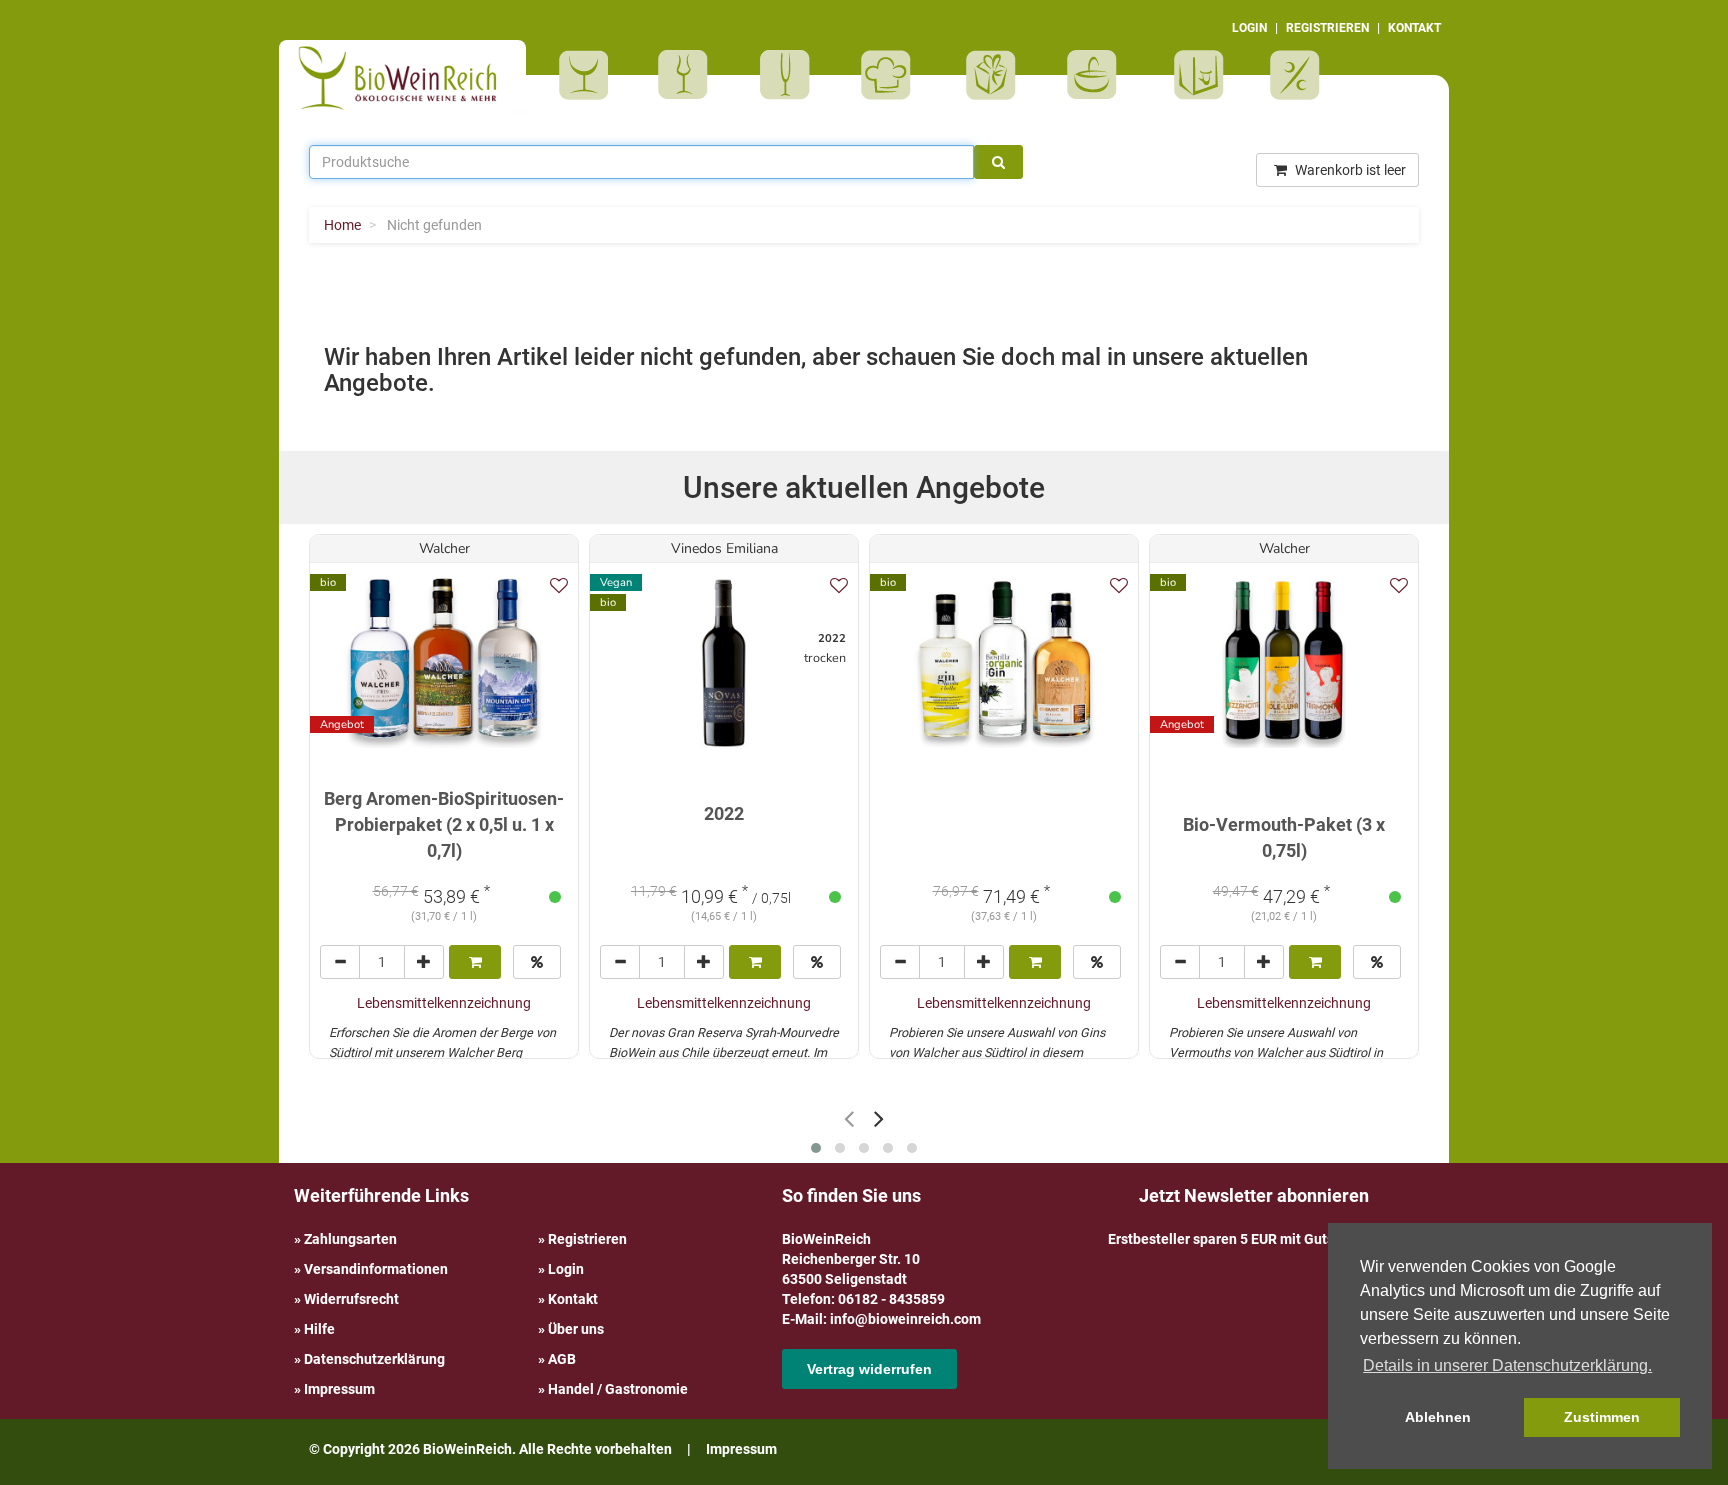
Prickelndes (791, 75)
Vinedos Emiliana (724, 548)
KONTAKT (1414, 28)
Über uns (576, 1329)
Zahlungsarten (350, 1239)
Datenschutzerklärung (374, 1359)
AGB (562, 1359)
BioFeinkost (892, 75)
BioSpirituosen (688, 75)
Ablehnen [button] (1438, 1417)
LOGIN (1249, 28)
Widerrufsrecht (351, 1299)
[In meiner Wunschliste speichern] (559, 585)
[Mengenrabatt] (537, 962)
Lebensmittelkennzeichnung (444, 1003)
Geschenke (991, 75)
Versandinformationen (376, 1269)
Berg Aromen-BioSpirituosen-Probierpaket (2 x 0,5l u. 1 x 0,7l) (444, 824)
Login (566, 1269)
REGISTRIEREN (1327, 28)
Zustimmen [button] (1602, 1417)
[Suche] (998, 162)
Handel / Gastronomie (618, 1389)
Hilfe (319, 1329)
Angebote (1297, 75)
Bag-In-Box (1194, 85)
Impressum (339, 1389)
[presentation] (849, 1118)
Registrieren (587, 1239)
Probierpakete (1098, 75)
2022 (724, 813)
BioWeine (587, 75)
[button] (816, 1148)
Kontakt (573, 1299)
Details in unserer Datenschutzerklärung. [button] (1507, 1365)
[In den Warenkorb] (475, 962)
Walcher (444, 548)
